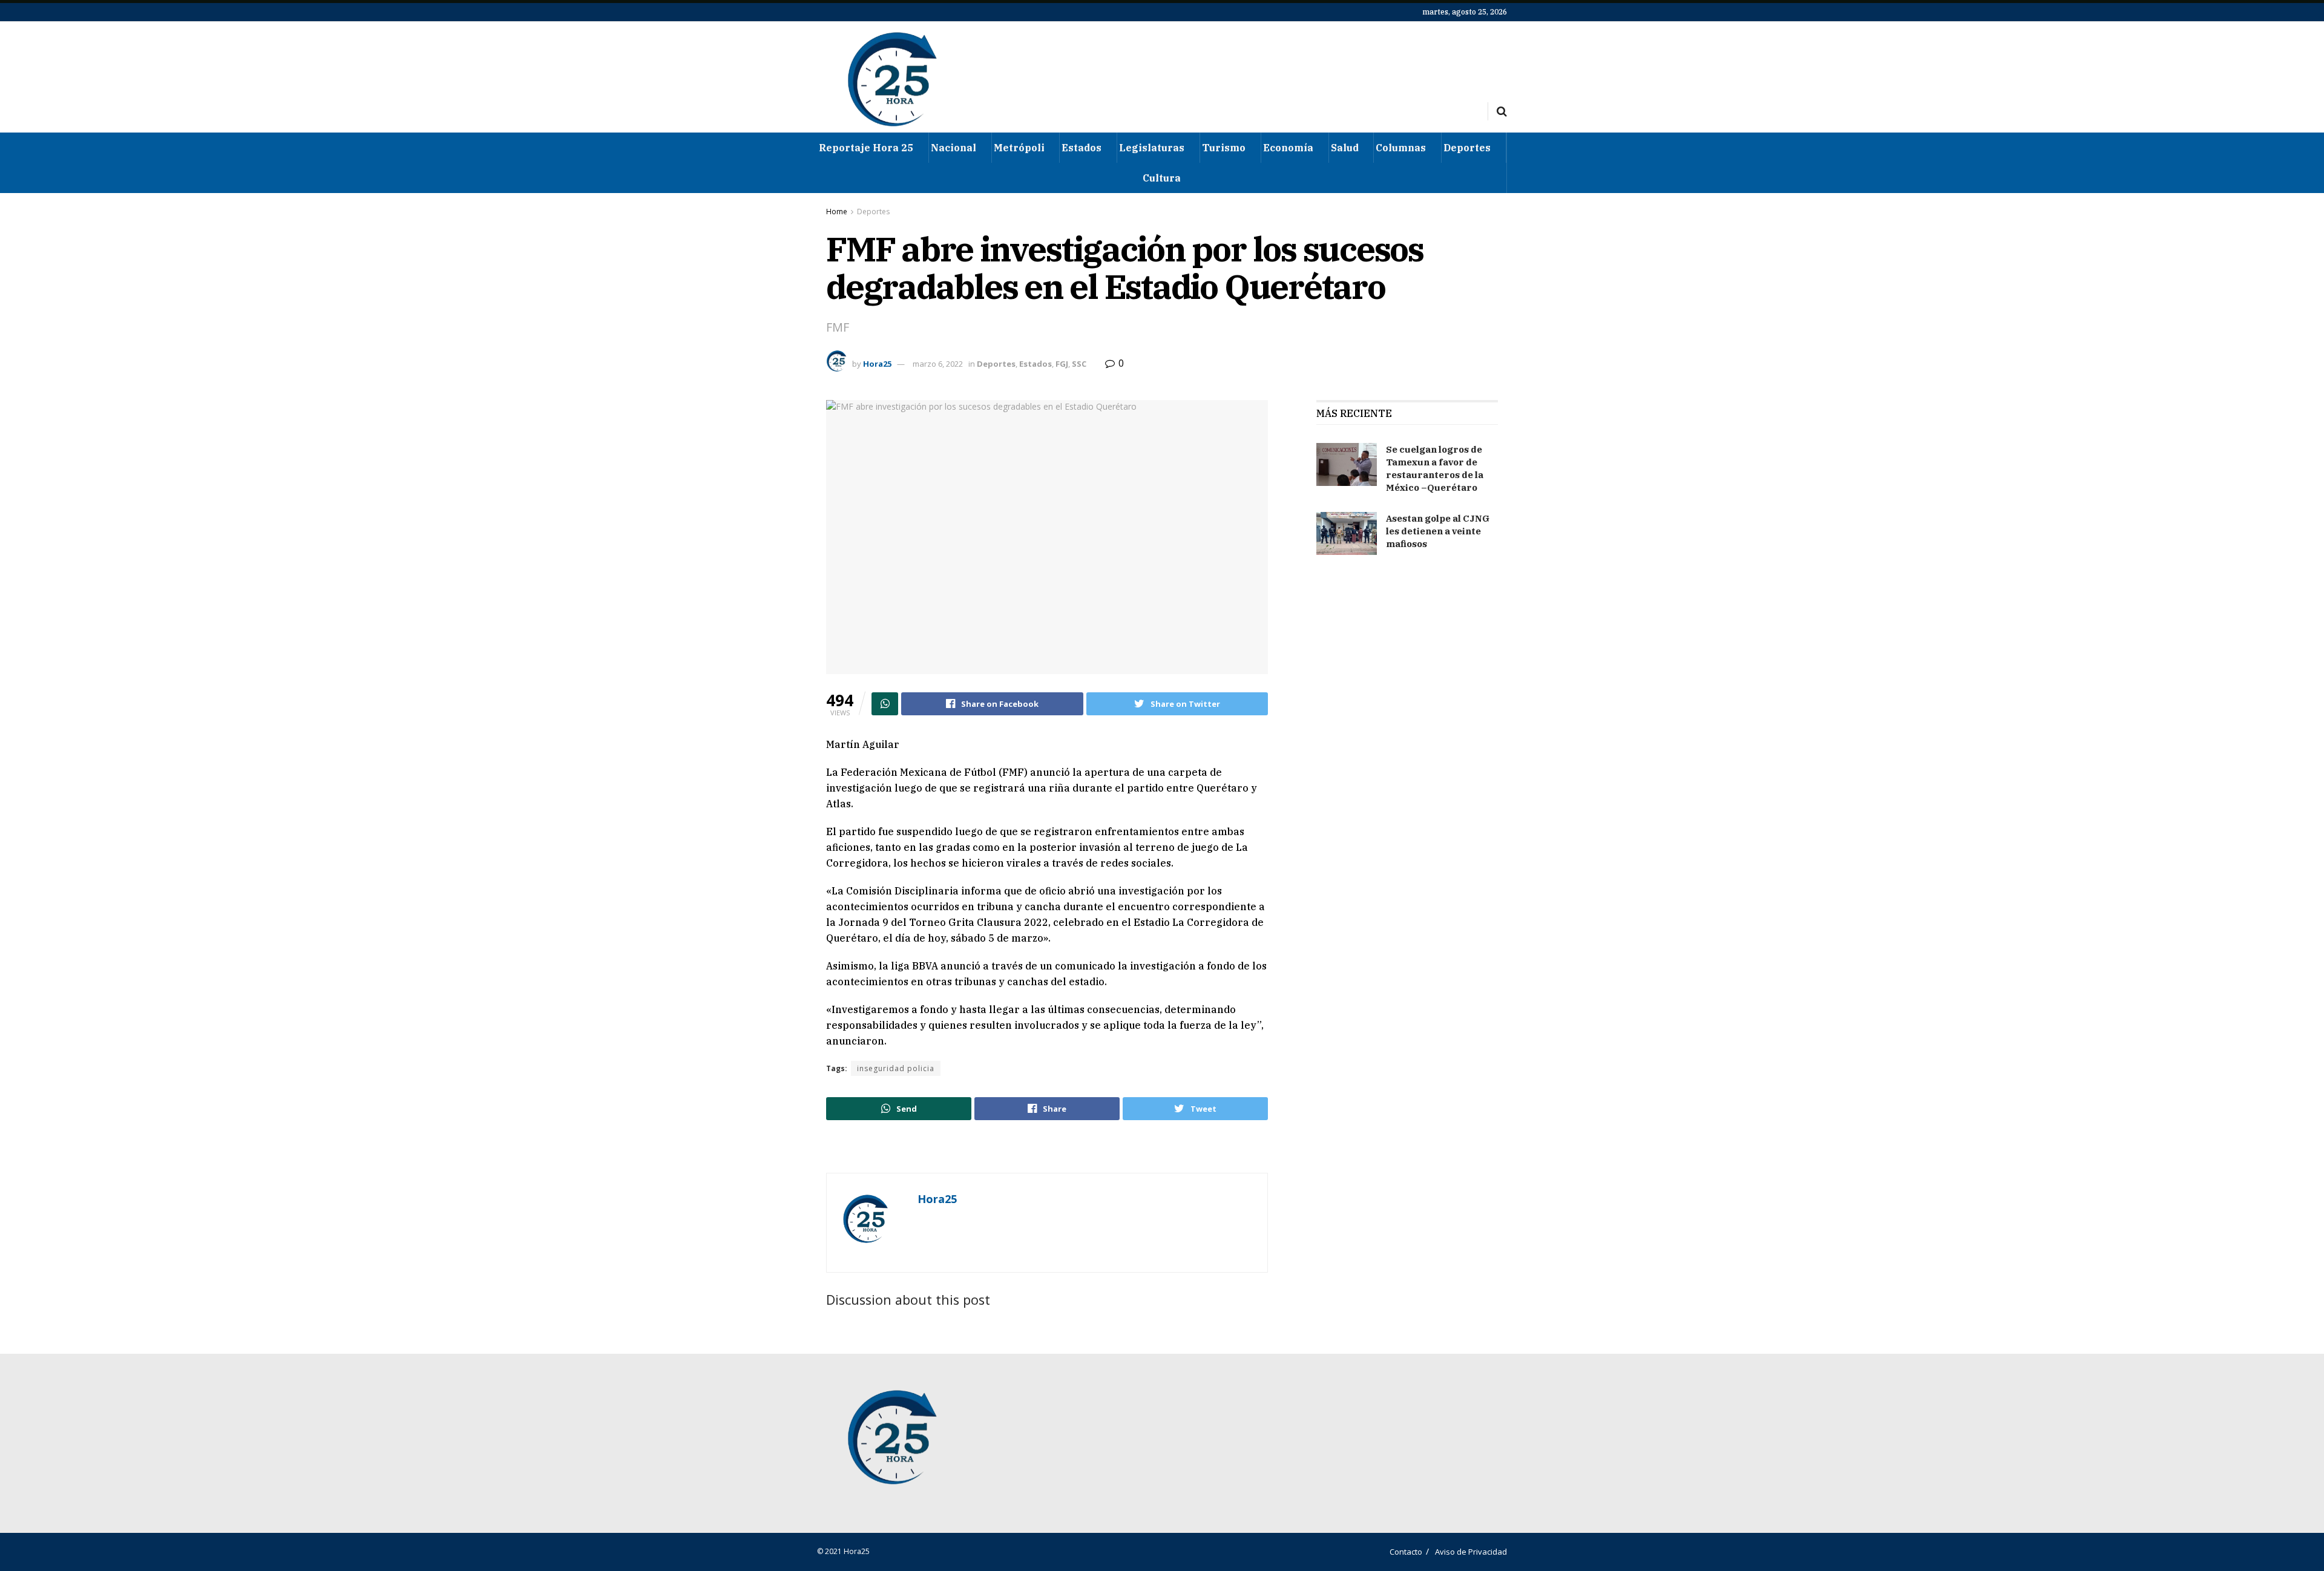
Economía (1288, 148)
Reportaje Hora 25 (866, 148)
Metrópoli (1019, 148)
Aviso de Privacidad (1471, 1552)
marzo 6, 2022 (938, 364)
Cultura (1162, 178)
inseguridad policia (896, 1068)
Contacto (1406, 1552)
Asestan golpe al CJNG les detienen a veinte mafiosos (1438, 531)
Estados (1082, 148)
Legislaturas (1152, 148)
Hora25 (877, 364)
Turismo (1224, 148)
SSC (1079, 364)
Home (837, 212)
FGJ (1062, 364)
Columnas (1401, 148)
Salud (1345, 148)
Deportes (1467, 148)
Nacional (954, 148)
